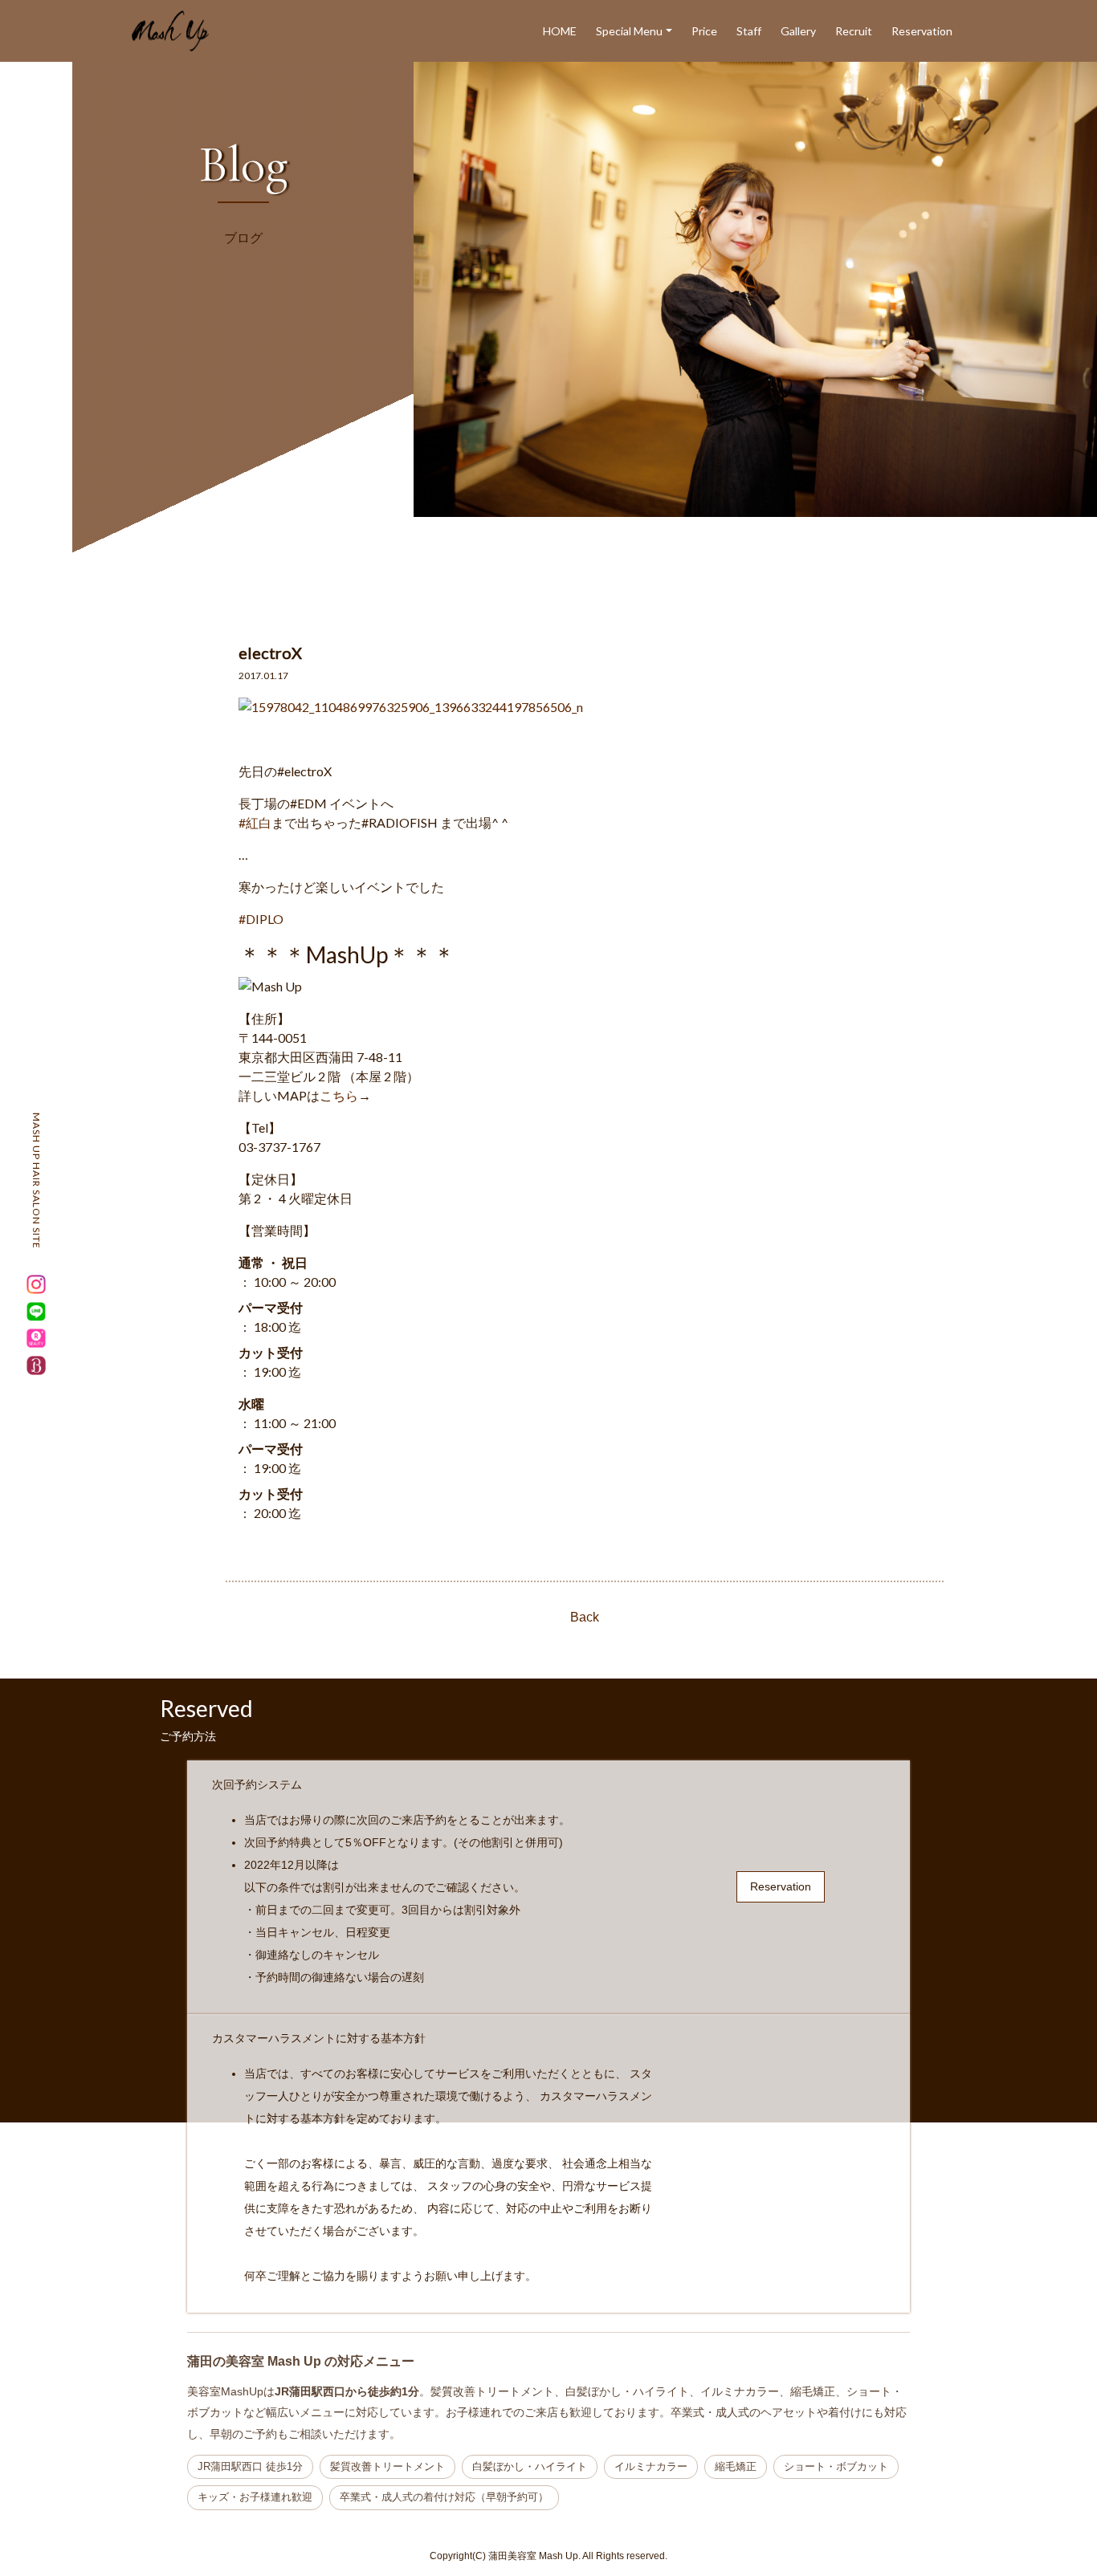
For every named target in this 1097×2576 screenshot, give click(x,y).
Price (704, 31)
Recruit (854, 31)
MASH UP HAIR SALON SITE (37, 1181)
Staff (749, 31)
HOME (560, 31)
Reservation (922, 31)
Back (585, 1617)
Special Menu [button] (629, 31)
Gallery (798, 31)
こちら (339, 1095)
